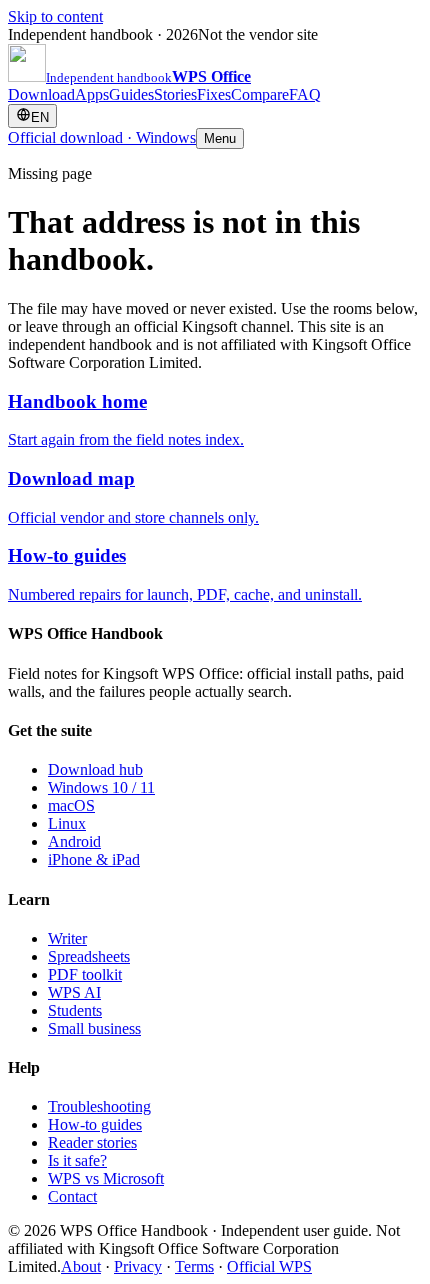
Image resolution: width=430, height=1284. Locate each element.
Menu (220, 138)
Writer (67, 938)
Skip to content (55, 16)
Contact (72, 1196)
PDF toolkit (85, 974)
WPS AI (74, 992)
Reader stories (92, 1142)
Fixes (214, 94)
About (81, 1266)
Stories (175, 94)
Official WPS (269, 1266)
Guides (131, 94)
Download (41, 94)
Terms (194, 1266)
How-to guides (95, 1124)
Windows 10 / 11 (101, 787)
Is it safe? (77, 1160)
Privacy (138, 1266)
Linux (67, 823)
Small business (94, 1028)
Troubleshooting (99, 1106)
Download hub (95, 769)
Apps (92, 94)
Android (74, 841)
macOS (71, 805)
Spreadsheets (89, 956)
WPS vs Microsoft (106, 1178)
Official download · (102, 137)
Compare (260, 94)
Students (75, 1010)
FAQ (305, 94)
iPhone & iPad (94, 859)
